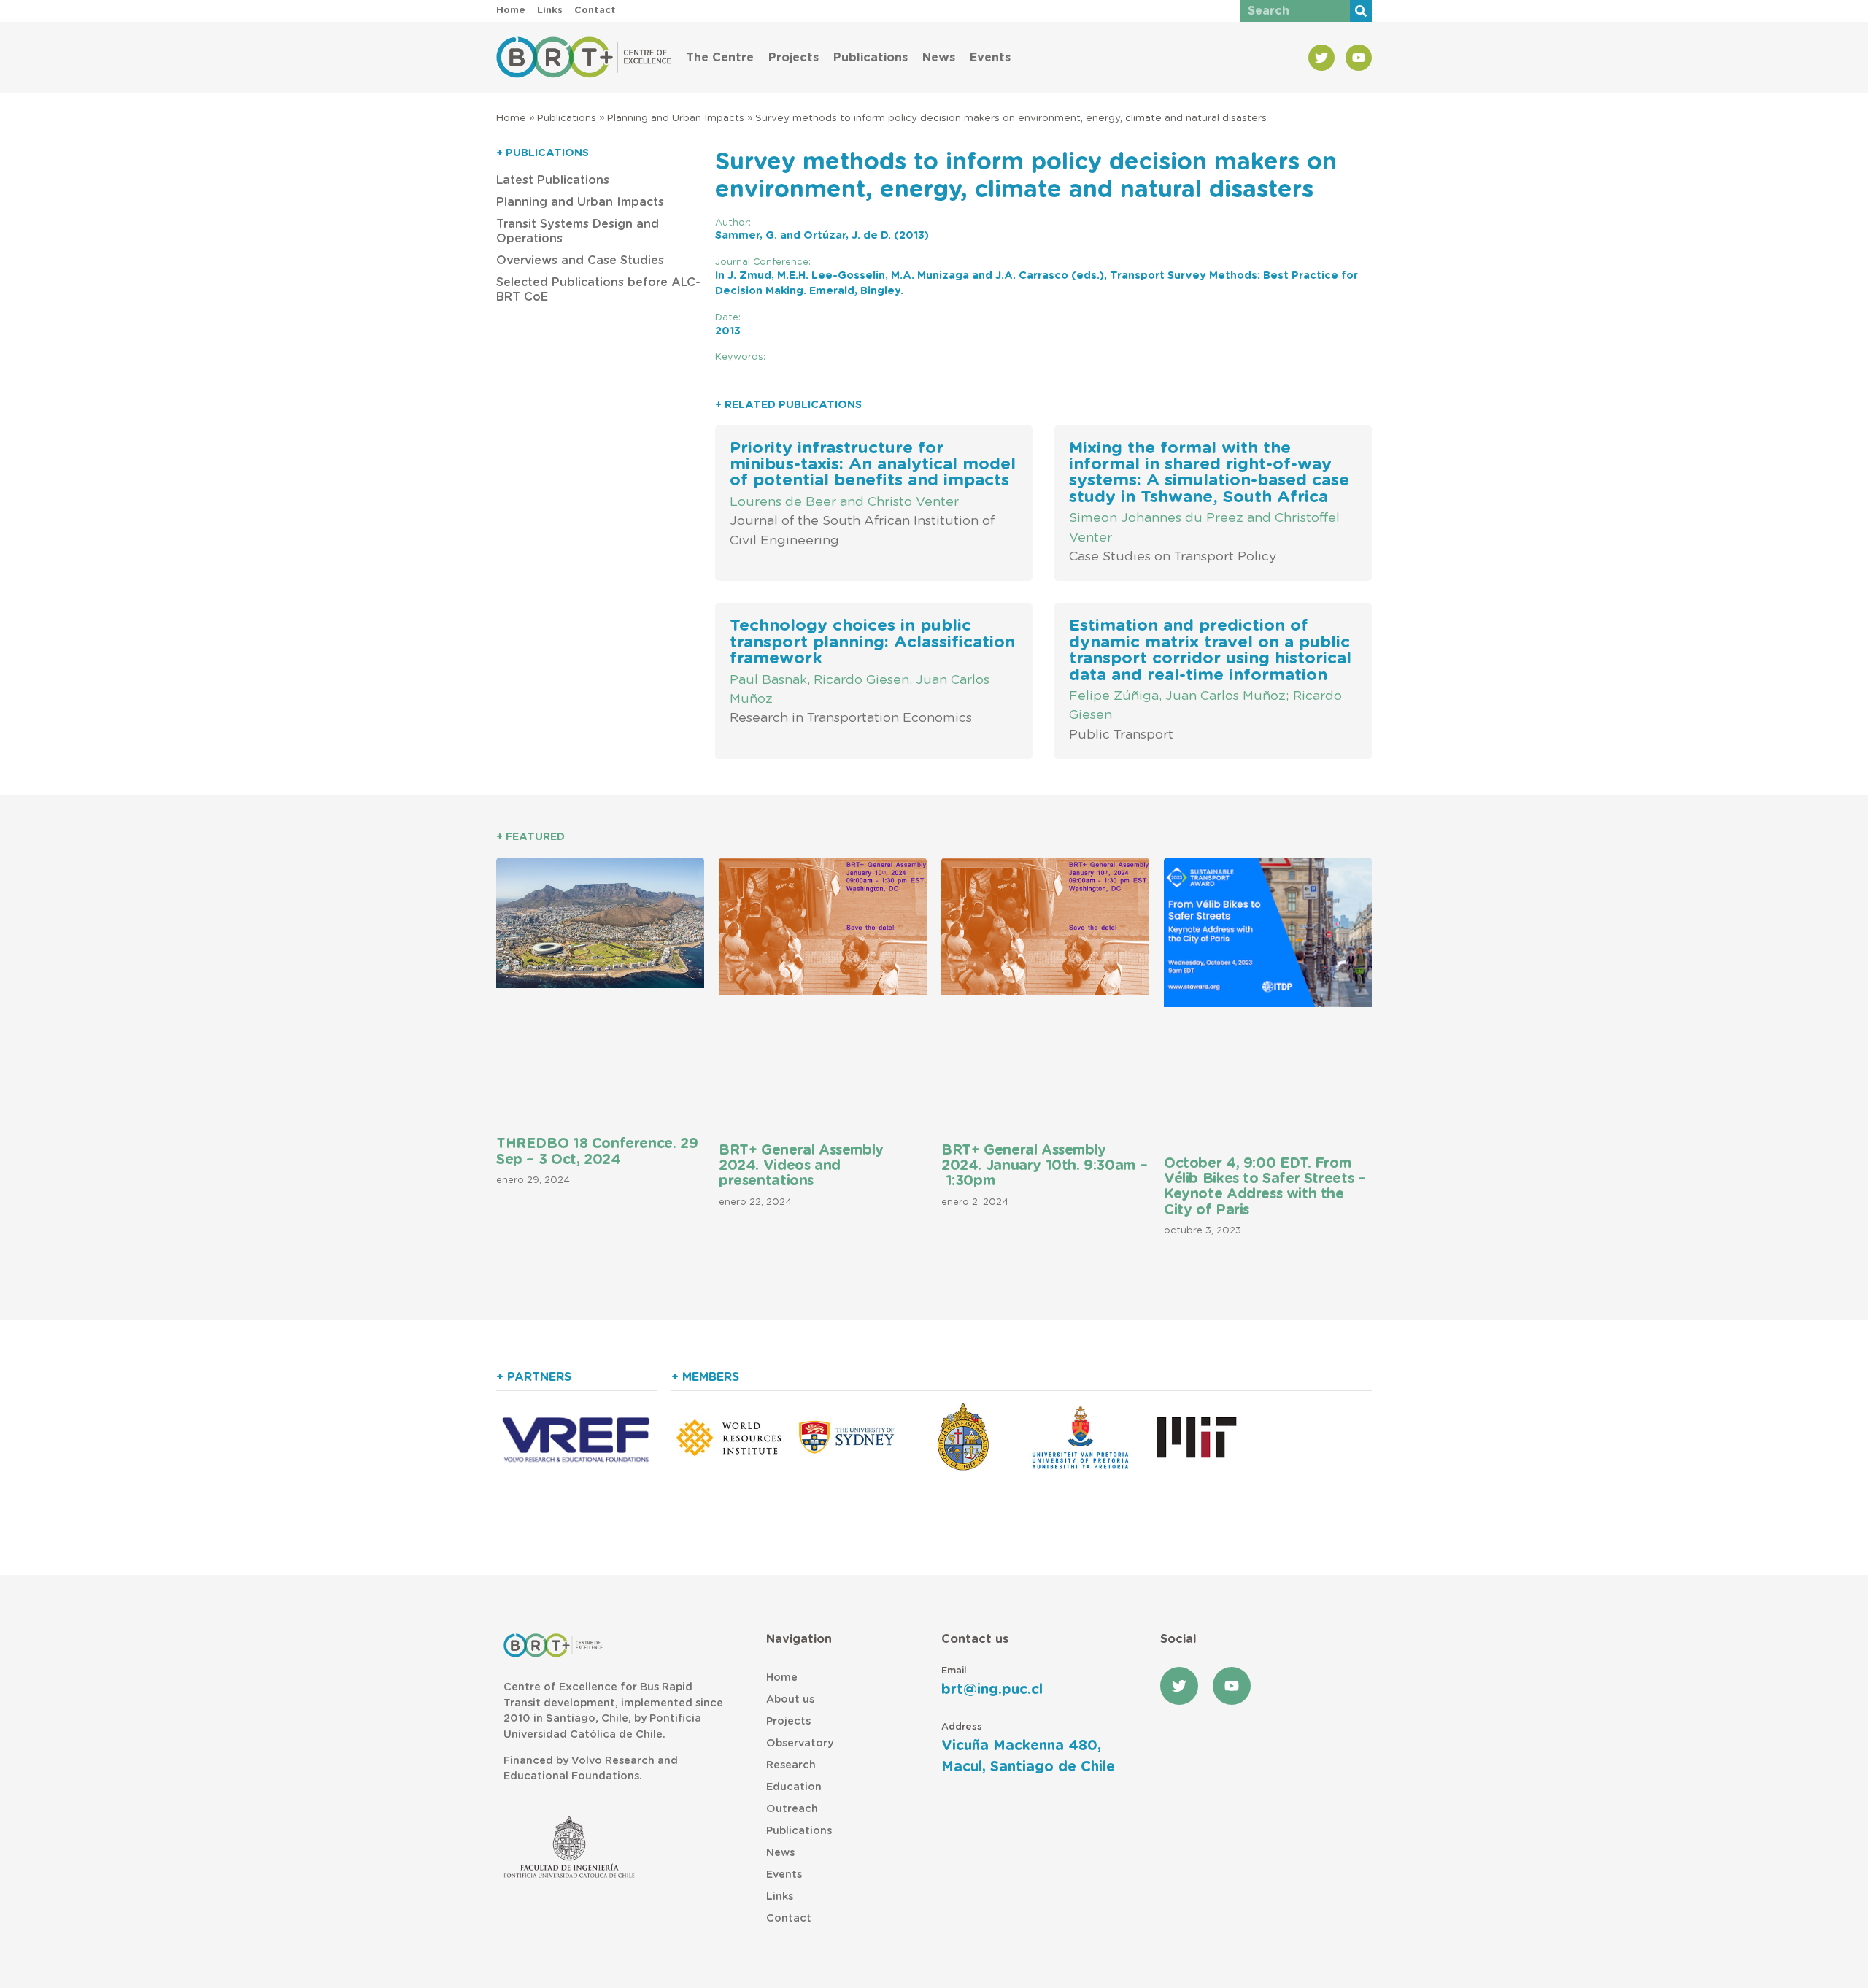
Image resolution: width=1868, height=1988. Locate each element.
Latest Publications (553, 180)
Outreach (792, 1809)
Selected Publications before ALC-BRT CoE (598, 290)
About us (790, 1699)
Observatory (800, 1743)
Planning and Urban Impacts (676, 118)
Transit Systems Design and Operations (578, 231)
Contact (789, 1918)
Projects (794, 58)
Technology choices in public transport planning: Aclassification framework (872, 642)
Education (794, 1787)
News (939, 58)
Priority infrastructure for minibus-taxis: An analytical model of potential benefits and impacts (873, 465)
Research (791, 1765)
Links (780, 1896)
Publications (871, 58)
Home (511, 118)
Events (990, 58)
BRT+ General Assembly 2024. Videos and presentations (801, 1166)
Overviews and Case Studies (580, 261)
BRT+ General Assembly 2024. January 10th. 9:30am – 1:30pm (1044, 1166)
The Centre (720, 58)
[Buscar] (1361, 11)
